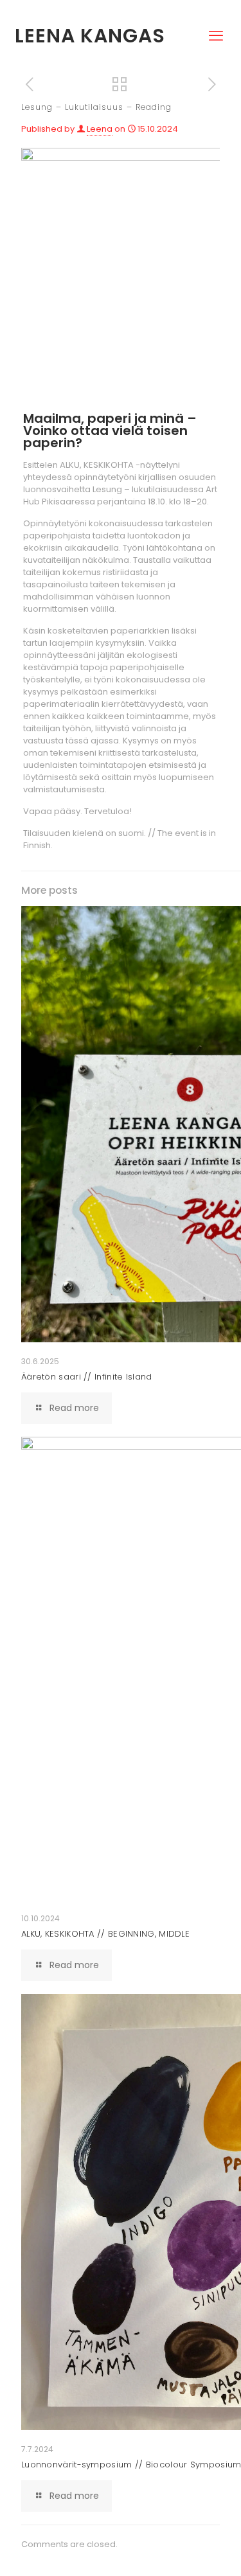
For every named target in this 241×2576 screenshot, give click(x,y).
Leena (100, 129)
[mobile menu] (216, 24)
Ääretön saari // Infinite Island (87, 1377)
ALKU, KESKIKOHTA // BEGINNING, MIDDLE (105, 1934)
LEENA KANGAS (90, 36)
